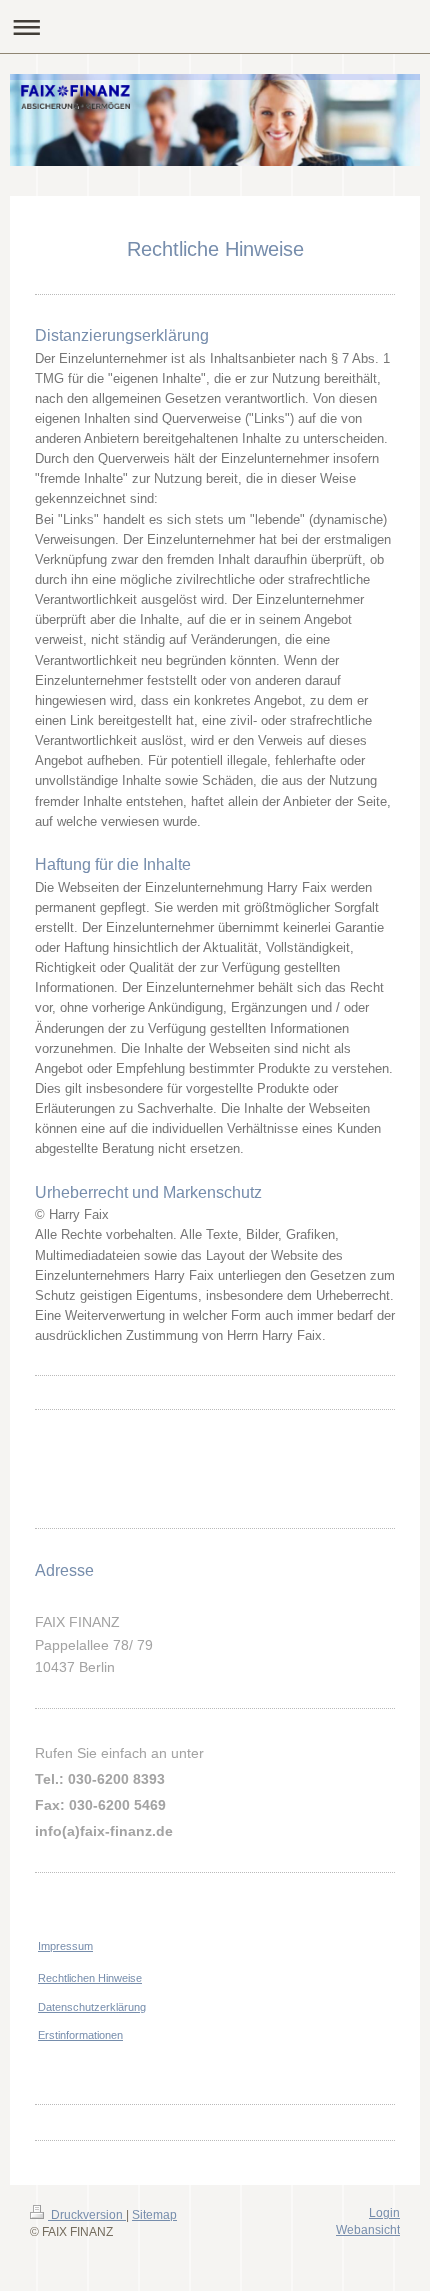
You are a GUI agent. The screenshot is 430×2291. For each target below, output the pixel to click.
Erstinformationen (80, 2035)
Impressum (65, 1946)
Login (384, 2213)
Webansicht (368, 2230)
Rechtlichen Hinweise (90, 1978)
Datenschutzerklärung (92, 2007)
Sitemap (154, 2215)
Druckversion (87, 2215)
